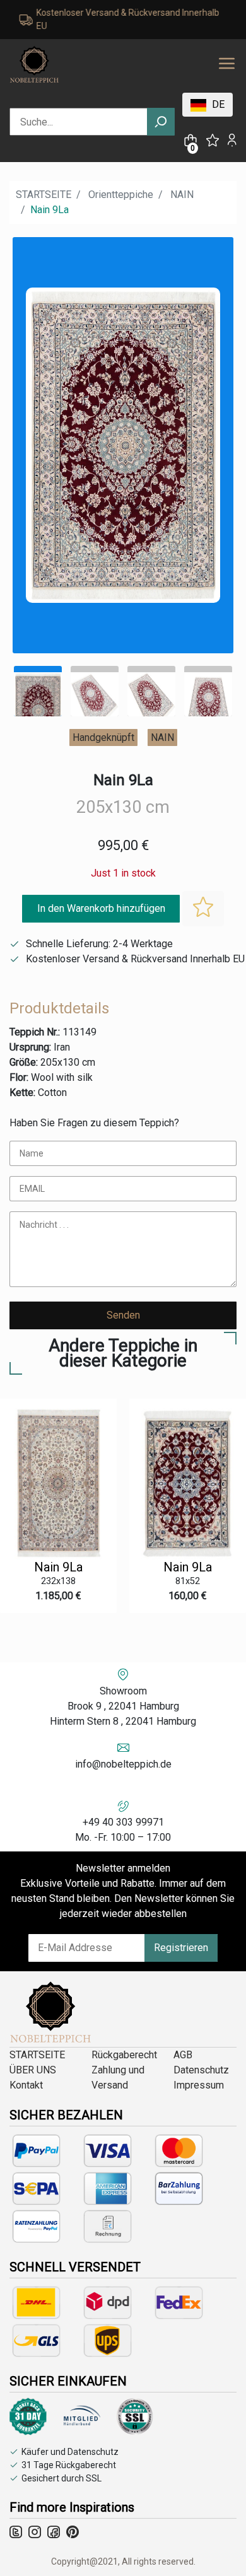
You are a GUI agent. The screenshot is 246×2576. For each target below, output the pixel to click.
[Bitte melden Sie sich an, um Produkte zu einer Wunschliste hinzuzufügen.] (203, 909)
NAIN (182, 195)
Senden (123, 1315)
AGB (183, 2055)
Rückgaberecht (124, 2055)
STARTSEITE (44, 195)
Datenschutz (201, 2070)
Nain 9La (58, 1567)
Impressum (199, 2085)
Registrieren (181, 1948)
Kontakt (26, 2085)
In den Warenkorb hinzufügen (101, 908)
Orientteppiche (121, 195)
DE (217, 104)
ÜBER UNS (33, 2070)
